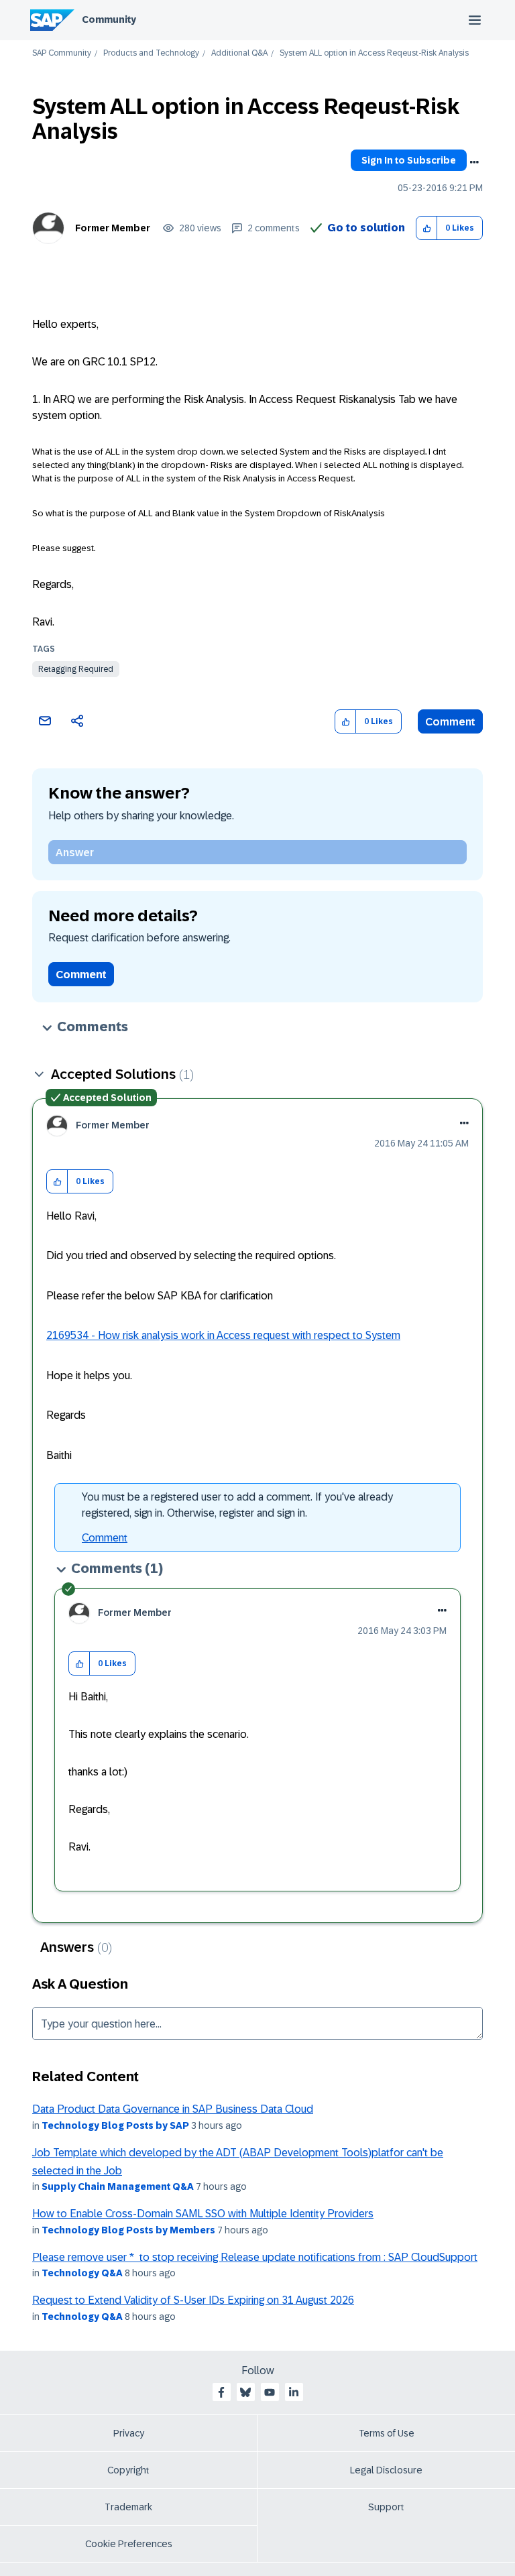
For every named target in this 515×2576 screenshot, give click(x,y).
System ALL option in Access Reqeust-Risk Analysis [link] (374, 53)
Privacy (129, 2433)
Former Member (113, 228)
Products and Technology (151, 53)
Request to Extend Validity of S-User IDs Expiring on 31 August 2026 (193, 2300)
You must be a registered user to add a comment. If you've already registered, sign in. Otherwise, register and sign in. (237, 1505)
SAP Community (62, 53)
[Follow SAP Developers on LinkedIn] (294, 2392)
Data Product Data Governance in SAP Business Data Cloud (173, 2109)
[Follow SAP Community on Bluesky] (245, 2392)
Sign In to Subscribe (409, 160)
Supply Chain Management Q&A (118, 2186)
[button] (427, 228)
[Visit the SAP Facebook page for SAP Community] (221, 2392)
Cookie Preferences (129, 2544)
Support (386, 2507)
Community (109, 19)
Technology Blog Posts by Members (128, 2230)
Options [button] (474, 162)
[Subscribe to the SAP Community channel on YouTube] (270, 2392)
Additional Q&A (239, 53)
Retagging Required (76, 669)
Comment (450, 722)
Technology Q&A (82, 2273)
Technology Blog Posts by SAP (115, 2125)
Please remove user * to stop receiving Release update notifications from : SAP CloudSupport (255, 2257)
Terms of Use (387, 2433)
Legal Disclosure (386, 2470)
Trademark (128, 2507)
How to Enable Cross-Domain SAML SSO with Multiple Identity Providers (203, 2214)
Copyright (128, 2470)
